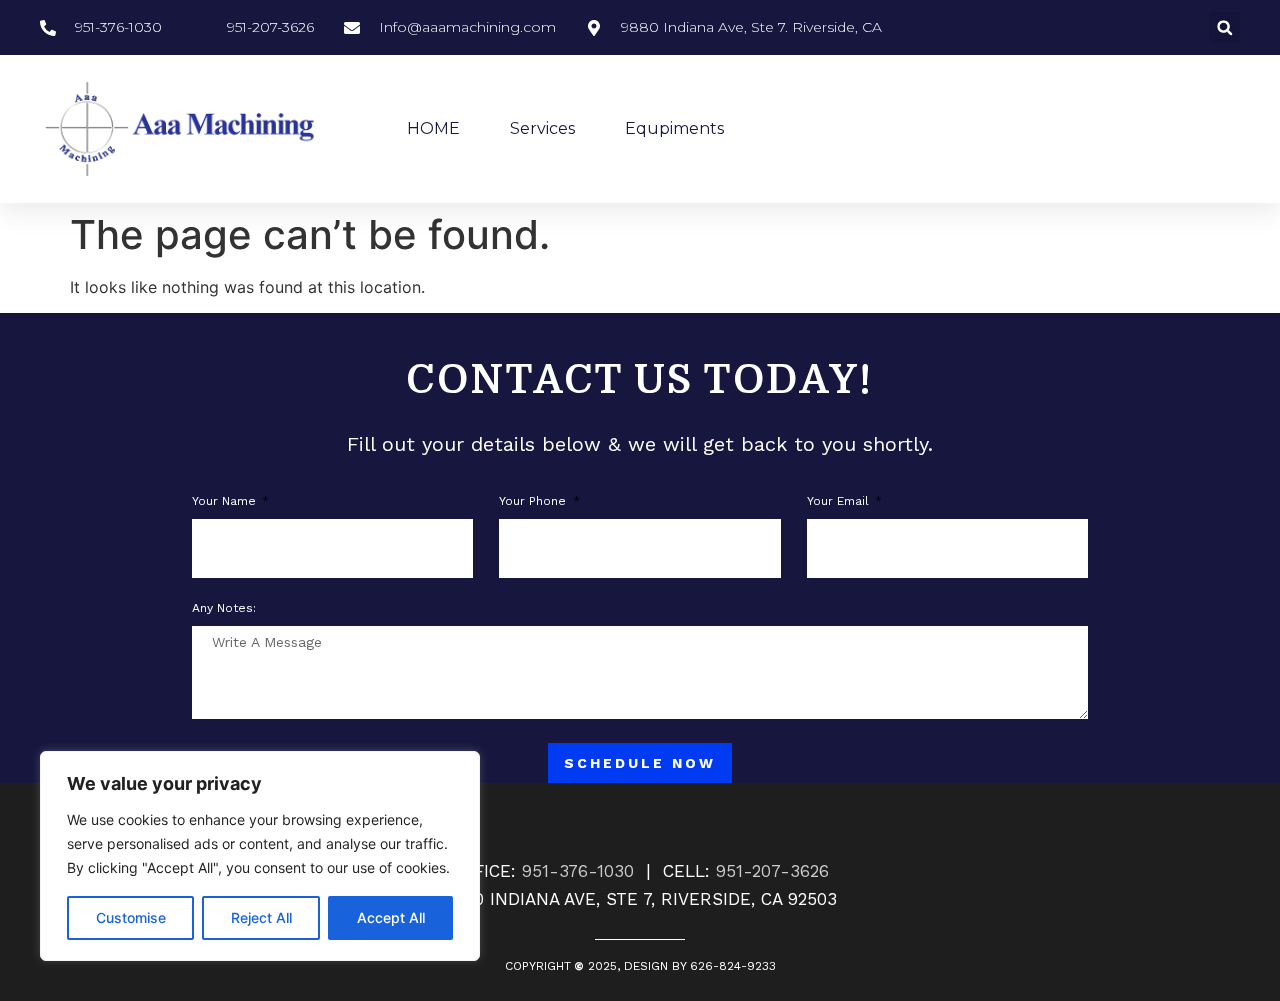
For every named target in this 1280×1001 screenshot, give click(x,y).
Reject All (261, 917)
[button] (1224, 27)
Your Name (226, 501)
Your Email (840, 501)
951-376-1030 (578, 871)
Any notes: (224, 608)
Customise (131, 917)
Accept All (391, 917)
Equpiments (674, 128)
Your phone (534, 501)
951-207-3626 (772, 871)
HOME (433, 128)
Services (542, 128)
